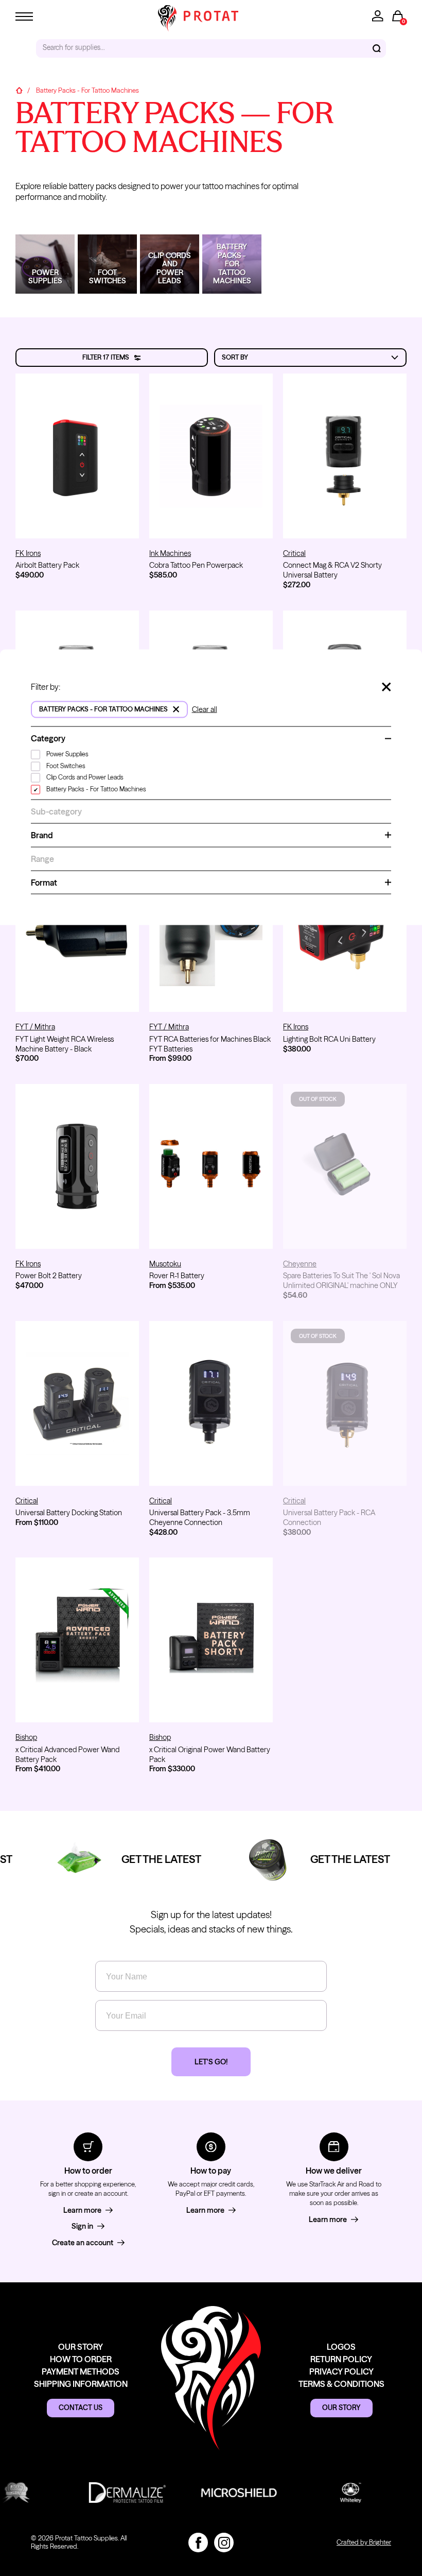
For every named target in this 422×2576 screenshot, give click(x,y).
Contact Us (81, 2408)
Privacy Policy (341, 2371)
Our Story (81, 2347)
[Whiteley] (329, 2493)
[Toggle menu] (24, 16)
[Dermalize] (106, 2493)
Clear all (205, 709)
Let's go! (211, 2062)
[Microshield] (217, 2493)
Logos (341, 2347)
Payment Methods (81, 2371)
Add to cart (77, 521)
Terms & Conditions (341, 2384)
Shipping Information (81, 2384)
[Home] (19, 91)
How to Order (81, 2359)
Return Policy (341, 2359)
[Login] (378, 16)
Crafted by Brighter (364, 2542)
